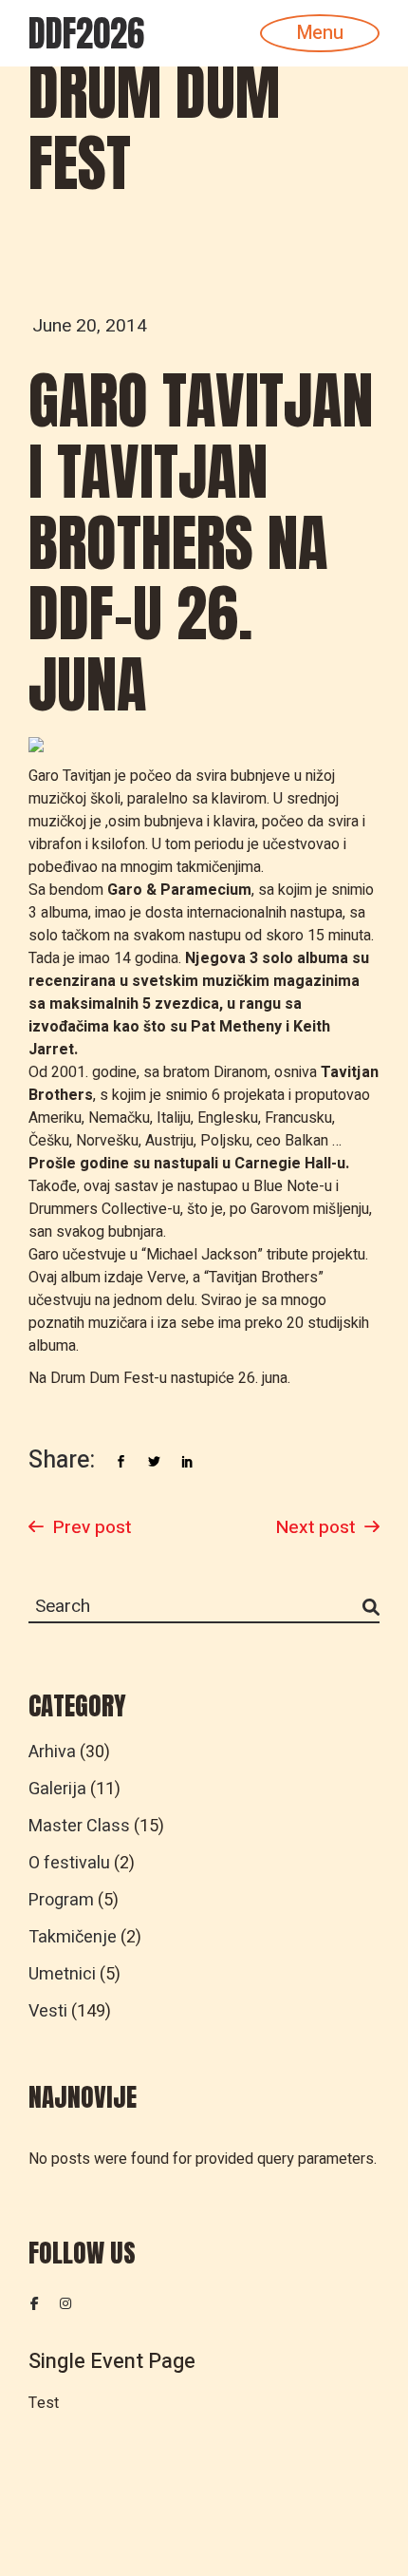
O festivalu (69, 1863)
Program (61, 1900)
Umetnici (62, 1974)
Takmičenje (73, 1937)
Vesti (48, 2011)
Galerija (57, 1789)
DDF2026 (86, 33)
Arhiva (52, 1752)
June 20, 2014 (90, 326)
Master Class (79, 1826)
